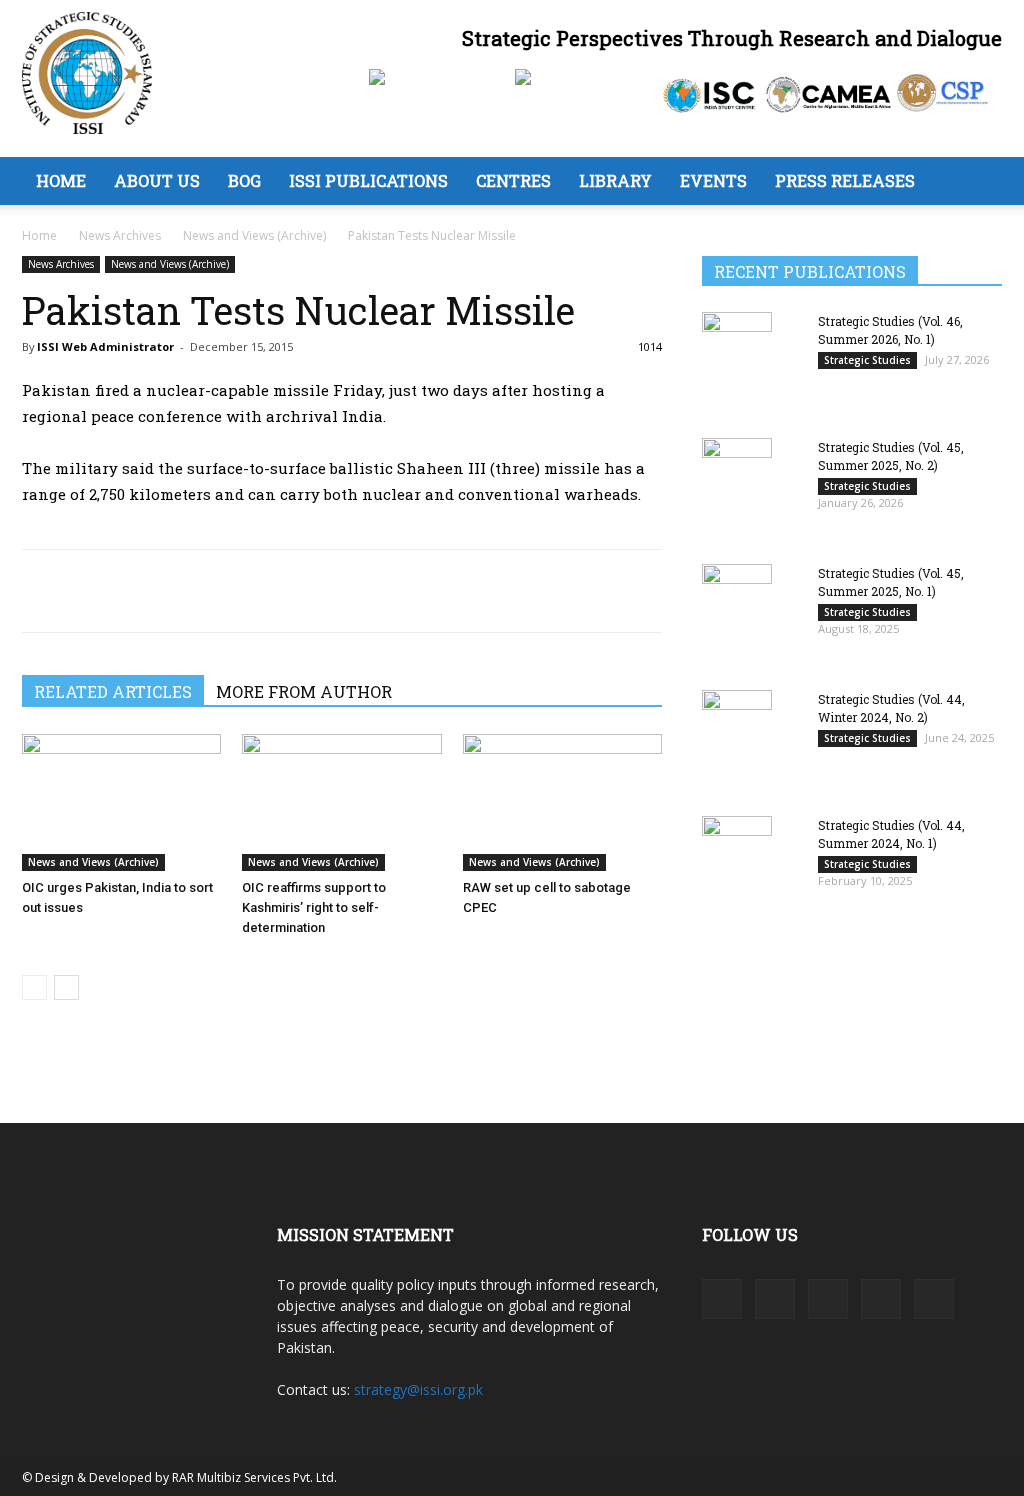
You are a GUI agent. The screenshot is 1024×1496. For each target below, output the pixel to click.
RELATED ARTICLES (113, 691)
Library (615, 180)
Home (61, 180)
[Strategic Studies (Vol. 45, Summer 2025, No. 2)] (737, 486)
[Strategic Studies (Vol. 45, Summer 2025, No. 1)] (737, 613)
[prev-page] (34, 987)
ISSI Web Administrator (105, 346)
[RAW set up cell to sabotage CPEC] (562, 802)
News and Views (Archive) (254, 235)
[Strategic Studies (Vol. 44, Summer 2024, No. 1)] (737, 864)
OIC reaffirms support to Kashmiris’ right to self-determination (314, 907)
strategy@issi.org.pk (418, 1389)
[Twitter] (88, 591)
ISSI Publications (368, 180)
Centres (513, 180)
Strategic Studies (867, 360)
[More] (227, 591)
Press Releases (845, 180)
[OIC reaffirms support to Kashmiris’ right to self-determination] (341, 802)
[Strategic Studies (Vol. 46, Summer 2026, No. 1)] (737, 360)
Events (713, 180)
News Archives (120, 235)
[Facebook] (42, 591)
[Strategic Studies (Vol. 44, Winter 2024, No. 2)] (737, 739)
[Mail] (828, 1299)
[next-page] (66, 987)
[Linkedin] (180, 591)
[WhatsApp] (134, 591)
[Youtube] (934, 1299)
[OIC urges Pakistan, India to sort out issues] (121, 802)
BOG (244, 180)
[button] (978, 182)
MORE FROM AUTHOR (304, 691)
